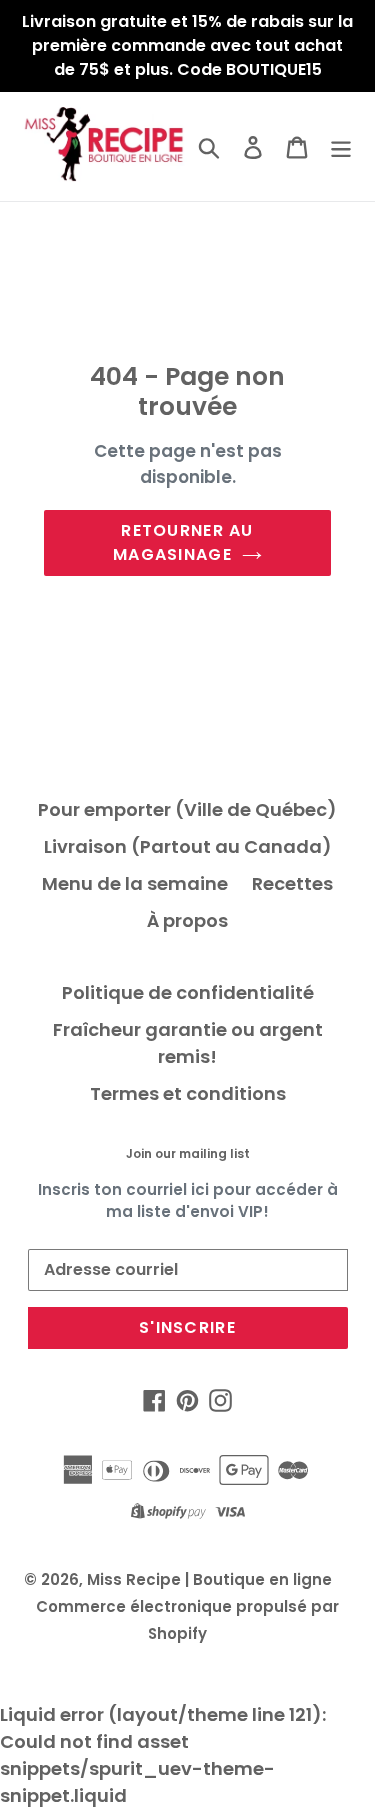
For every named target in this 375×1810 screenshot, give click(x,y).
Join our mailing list (188, 1154)
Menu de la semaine (135, 883)
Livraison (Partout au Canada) (188, 846)
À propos (187, 920)
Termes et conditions (188, 1093)
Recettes (292, 883)
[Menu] (341, 146)
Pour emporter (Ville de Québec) (187, 809)
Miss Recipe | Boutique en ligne (209, 1579)
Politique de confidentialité (188, 992)
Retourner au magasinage (183, 542)
